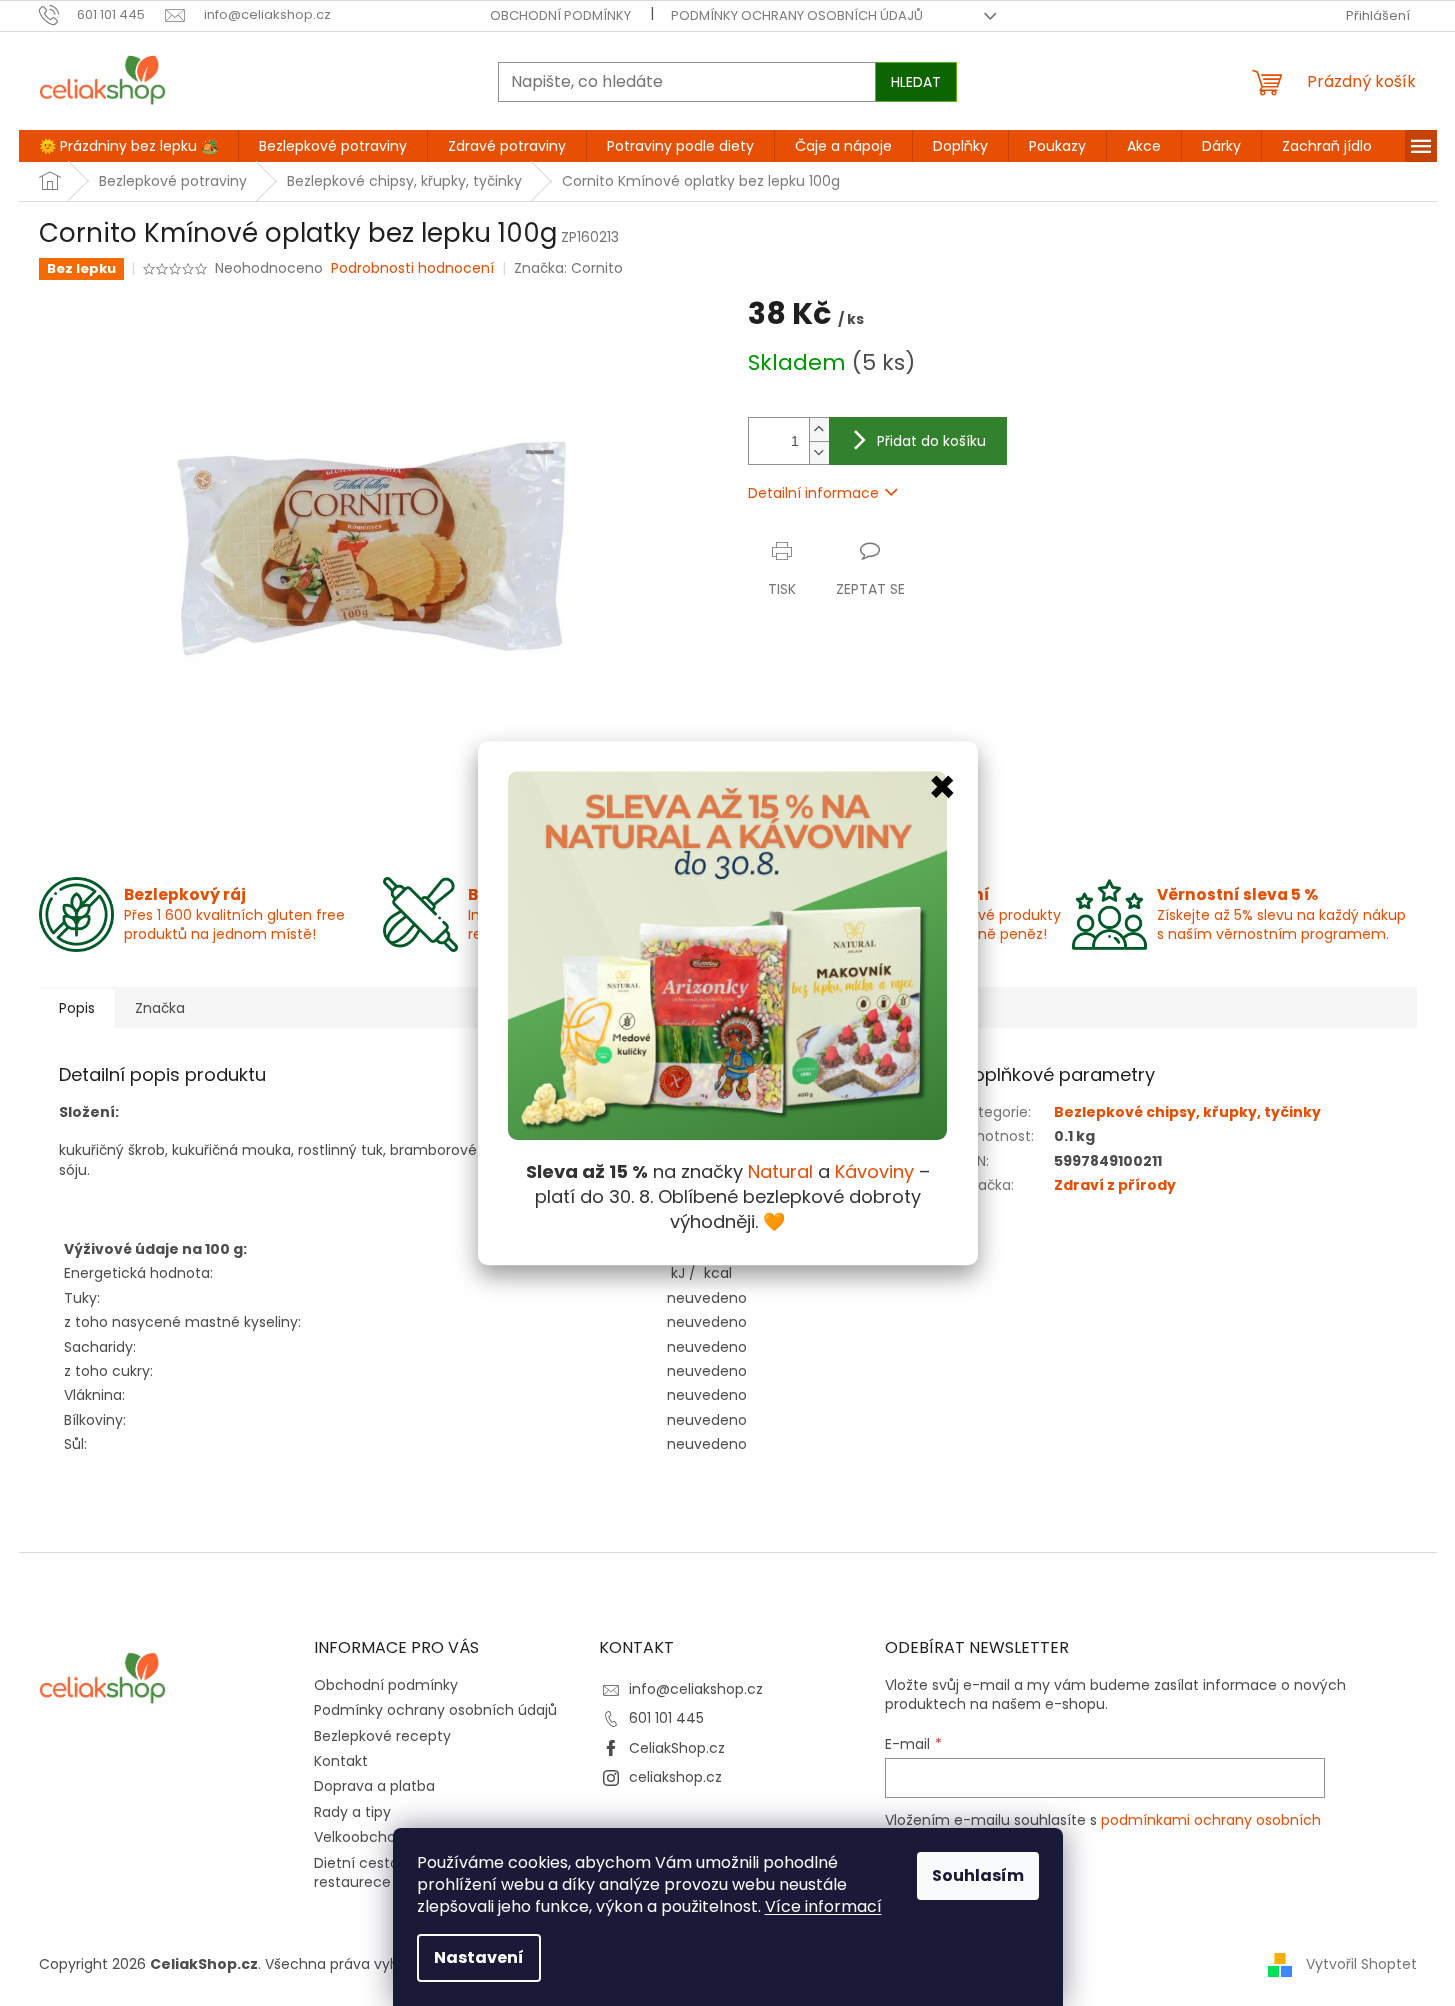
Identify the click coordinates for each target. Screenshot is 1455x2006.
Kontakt (341, 1761)
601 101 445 (666, 1718)
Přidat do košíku (931, 441)
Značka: (568, 268)
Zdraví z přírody (1115, 1185)
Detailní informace (813, 493)
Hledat (916, 82)
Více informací (823, 1906)
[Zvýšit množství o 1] (819, 429)
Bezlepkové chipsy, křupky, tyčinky (1187, 1112)
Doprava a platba (374, 1786)
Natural (780, 1171)
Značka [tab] (160, 1008)
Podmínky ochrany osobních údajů (797, 15)
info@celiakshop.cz (696, 1689)
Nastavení (479, 1957)
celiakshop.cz (675, 1777)
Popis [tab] (77, 1008)
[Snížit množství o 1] (819, 452)
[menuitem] (128, 146)
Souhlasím (978, 1875)
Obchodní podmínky (560, 15)
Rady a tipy (352, 1812)
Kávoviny (874, 1171)
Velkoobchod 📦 (370, 1837)
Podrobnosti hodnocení (412, 268)
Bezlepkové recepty (382, 1736)
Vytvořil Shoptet (1361, 1964)
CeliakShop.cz (677, 1748)
